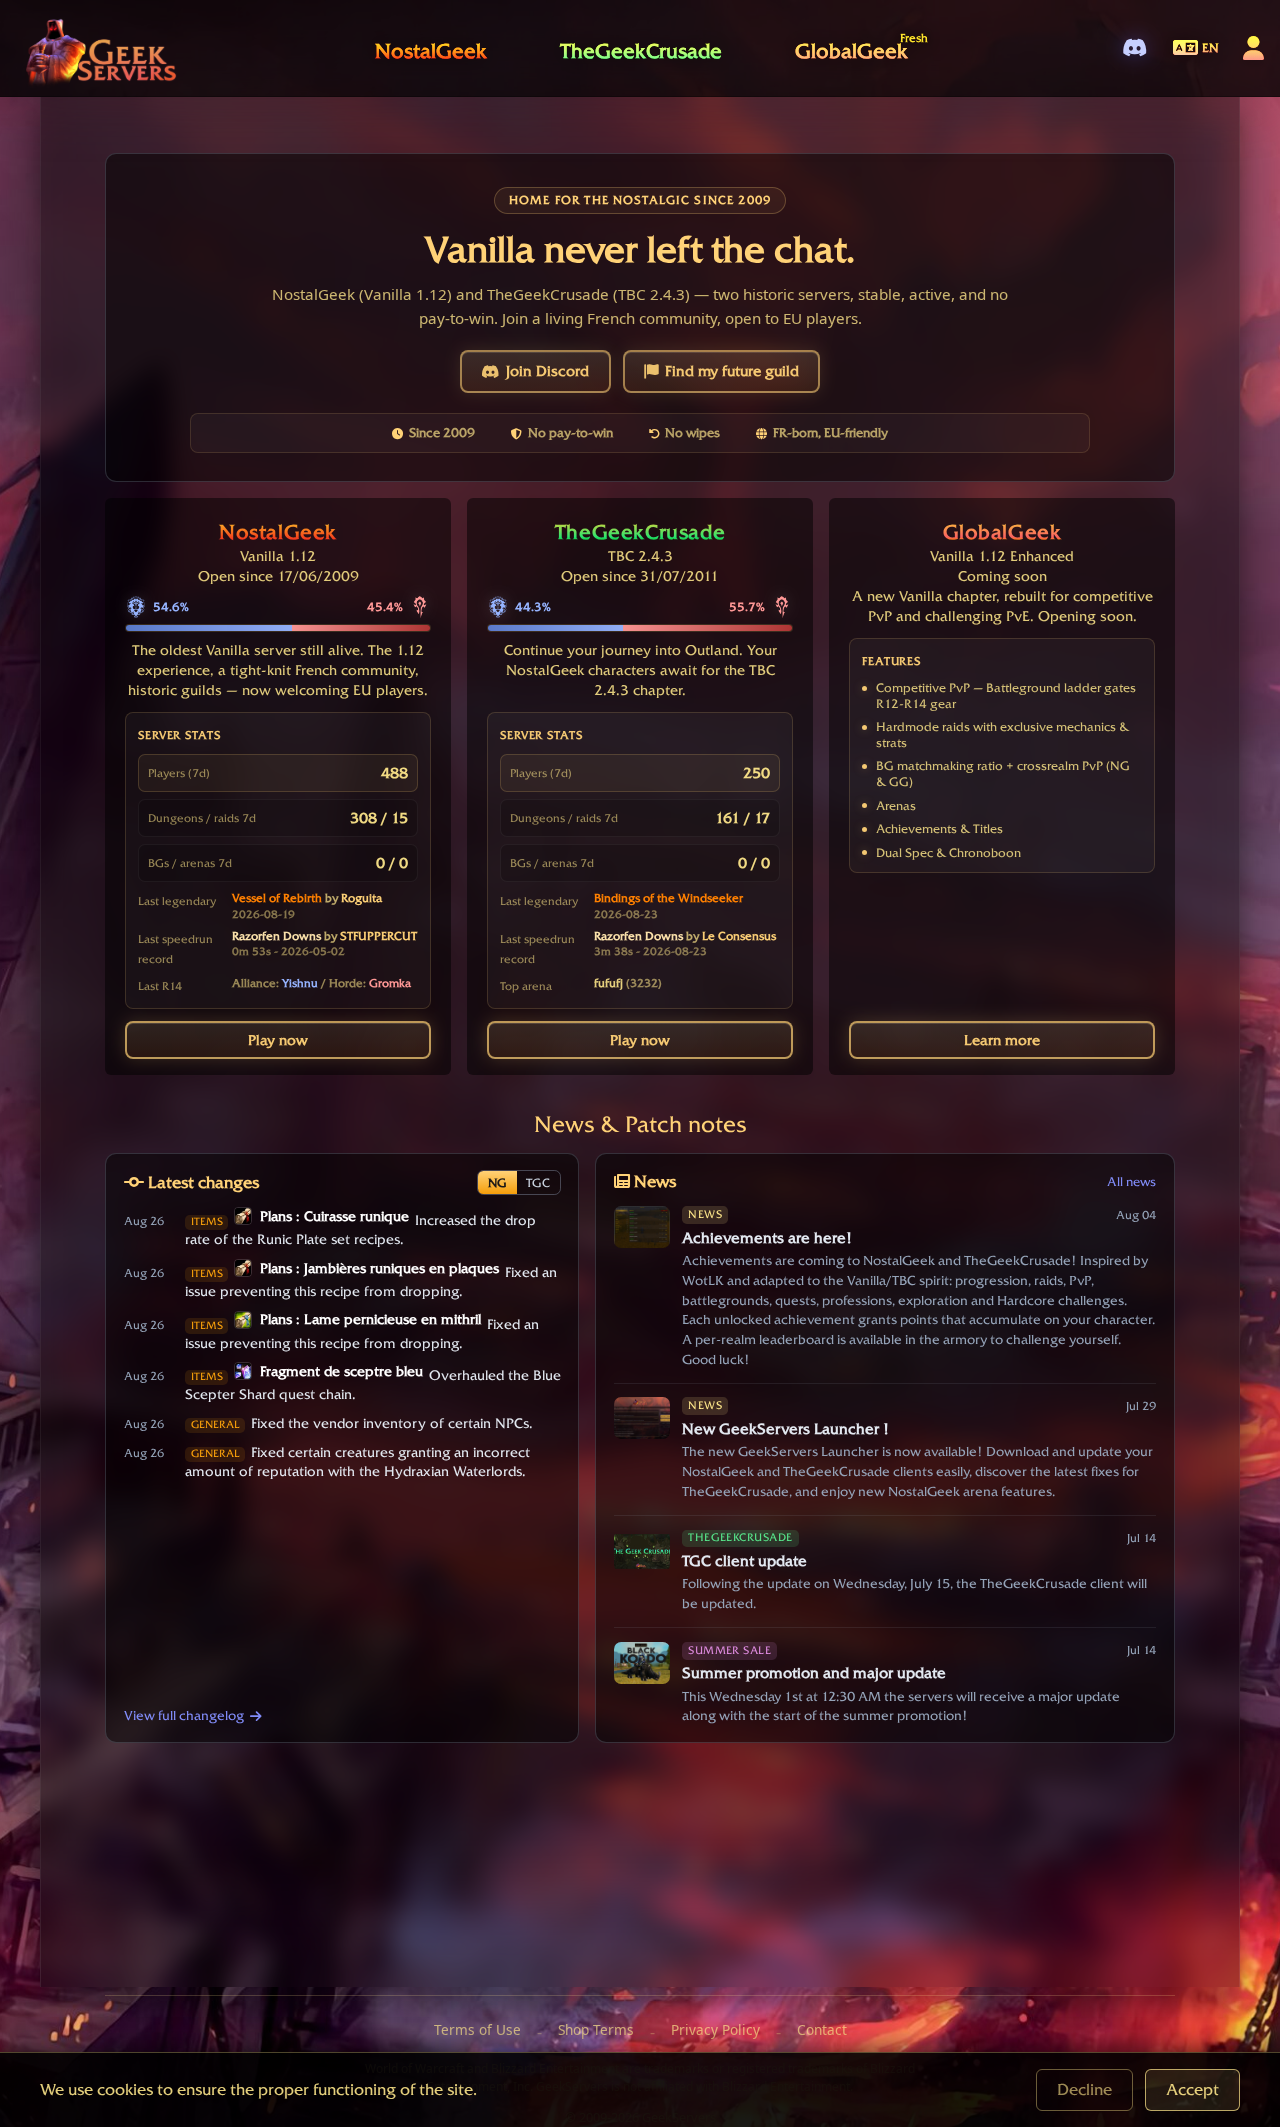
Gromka (390, 983)
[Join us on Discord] (1134, 48)
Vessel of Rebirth (277, 898)
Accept (1192, 2089)
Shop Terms (596, 2029)
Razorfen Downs (276, 936)
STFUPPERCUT (378, 936)
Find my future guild (732, 371)
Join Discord (547, 371)
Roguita (361, 898)
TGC (538, 1182)
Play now (278, 1040)
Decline (1084, 2089)
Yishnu (300, 983)
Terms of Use (477, 2029)
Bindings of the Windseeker (668, 898)
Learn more (1002, 1040)
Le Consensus (739, 936)
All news (1131, 1181)
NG (497, 1182)
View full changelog (184, 1715)
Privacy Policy (715, 2029)
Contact (822, 2029)
